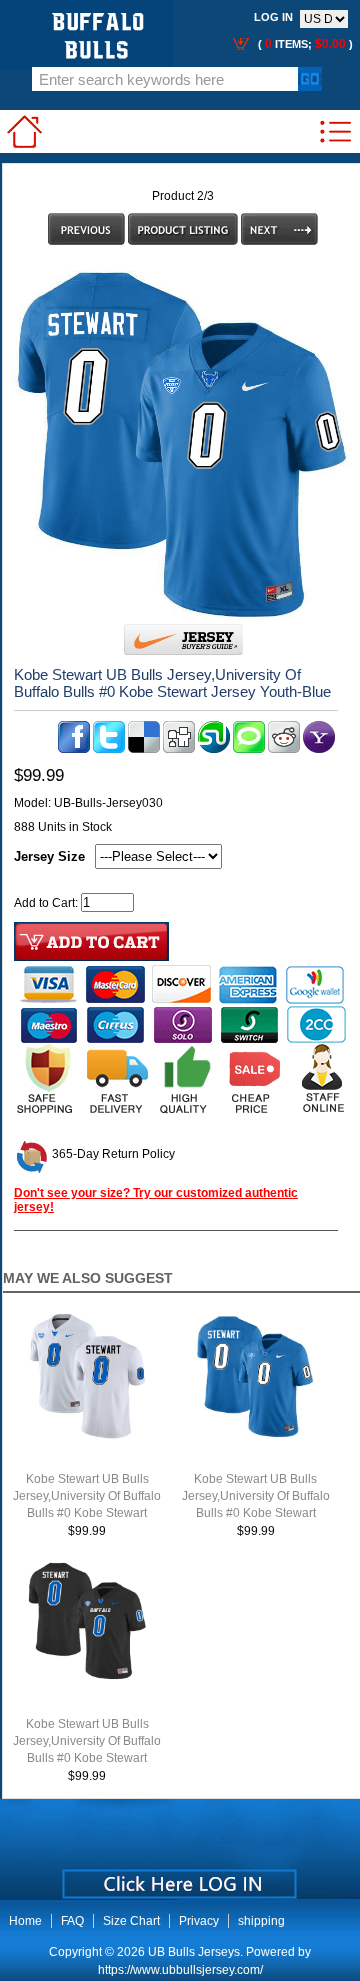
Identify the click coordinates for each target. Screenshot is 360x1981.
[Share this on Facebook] (74, 749)
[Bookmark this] (319, 749)
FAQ (72, 1921)
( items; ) (304, 44)
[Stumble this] (214, 749)
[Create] (177, 1877)
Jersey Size (49, 856)
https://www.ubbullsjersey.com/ (180, 1970)
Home (25, 1921)
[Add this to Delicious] (144, 749)
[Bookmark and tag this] (284, 749)
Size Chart (131, 1921)
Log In (273, 17)
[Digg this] (179, 749)
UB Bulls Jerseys (194, 1952)
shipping (261, 1921)
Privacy (199, 1921)
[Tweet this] (109, 749)
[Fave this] (249, 749)
